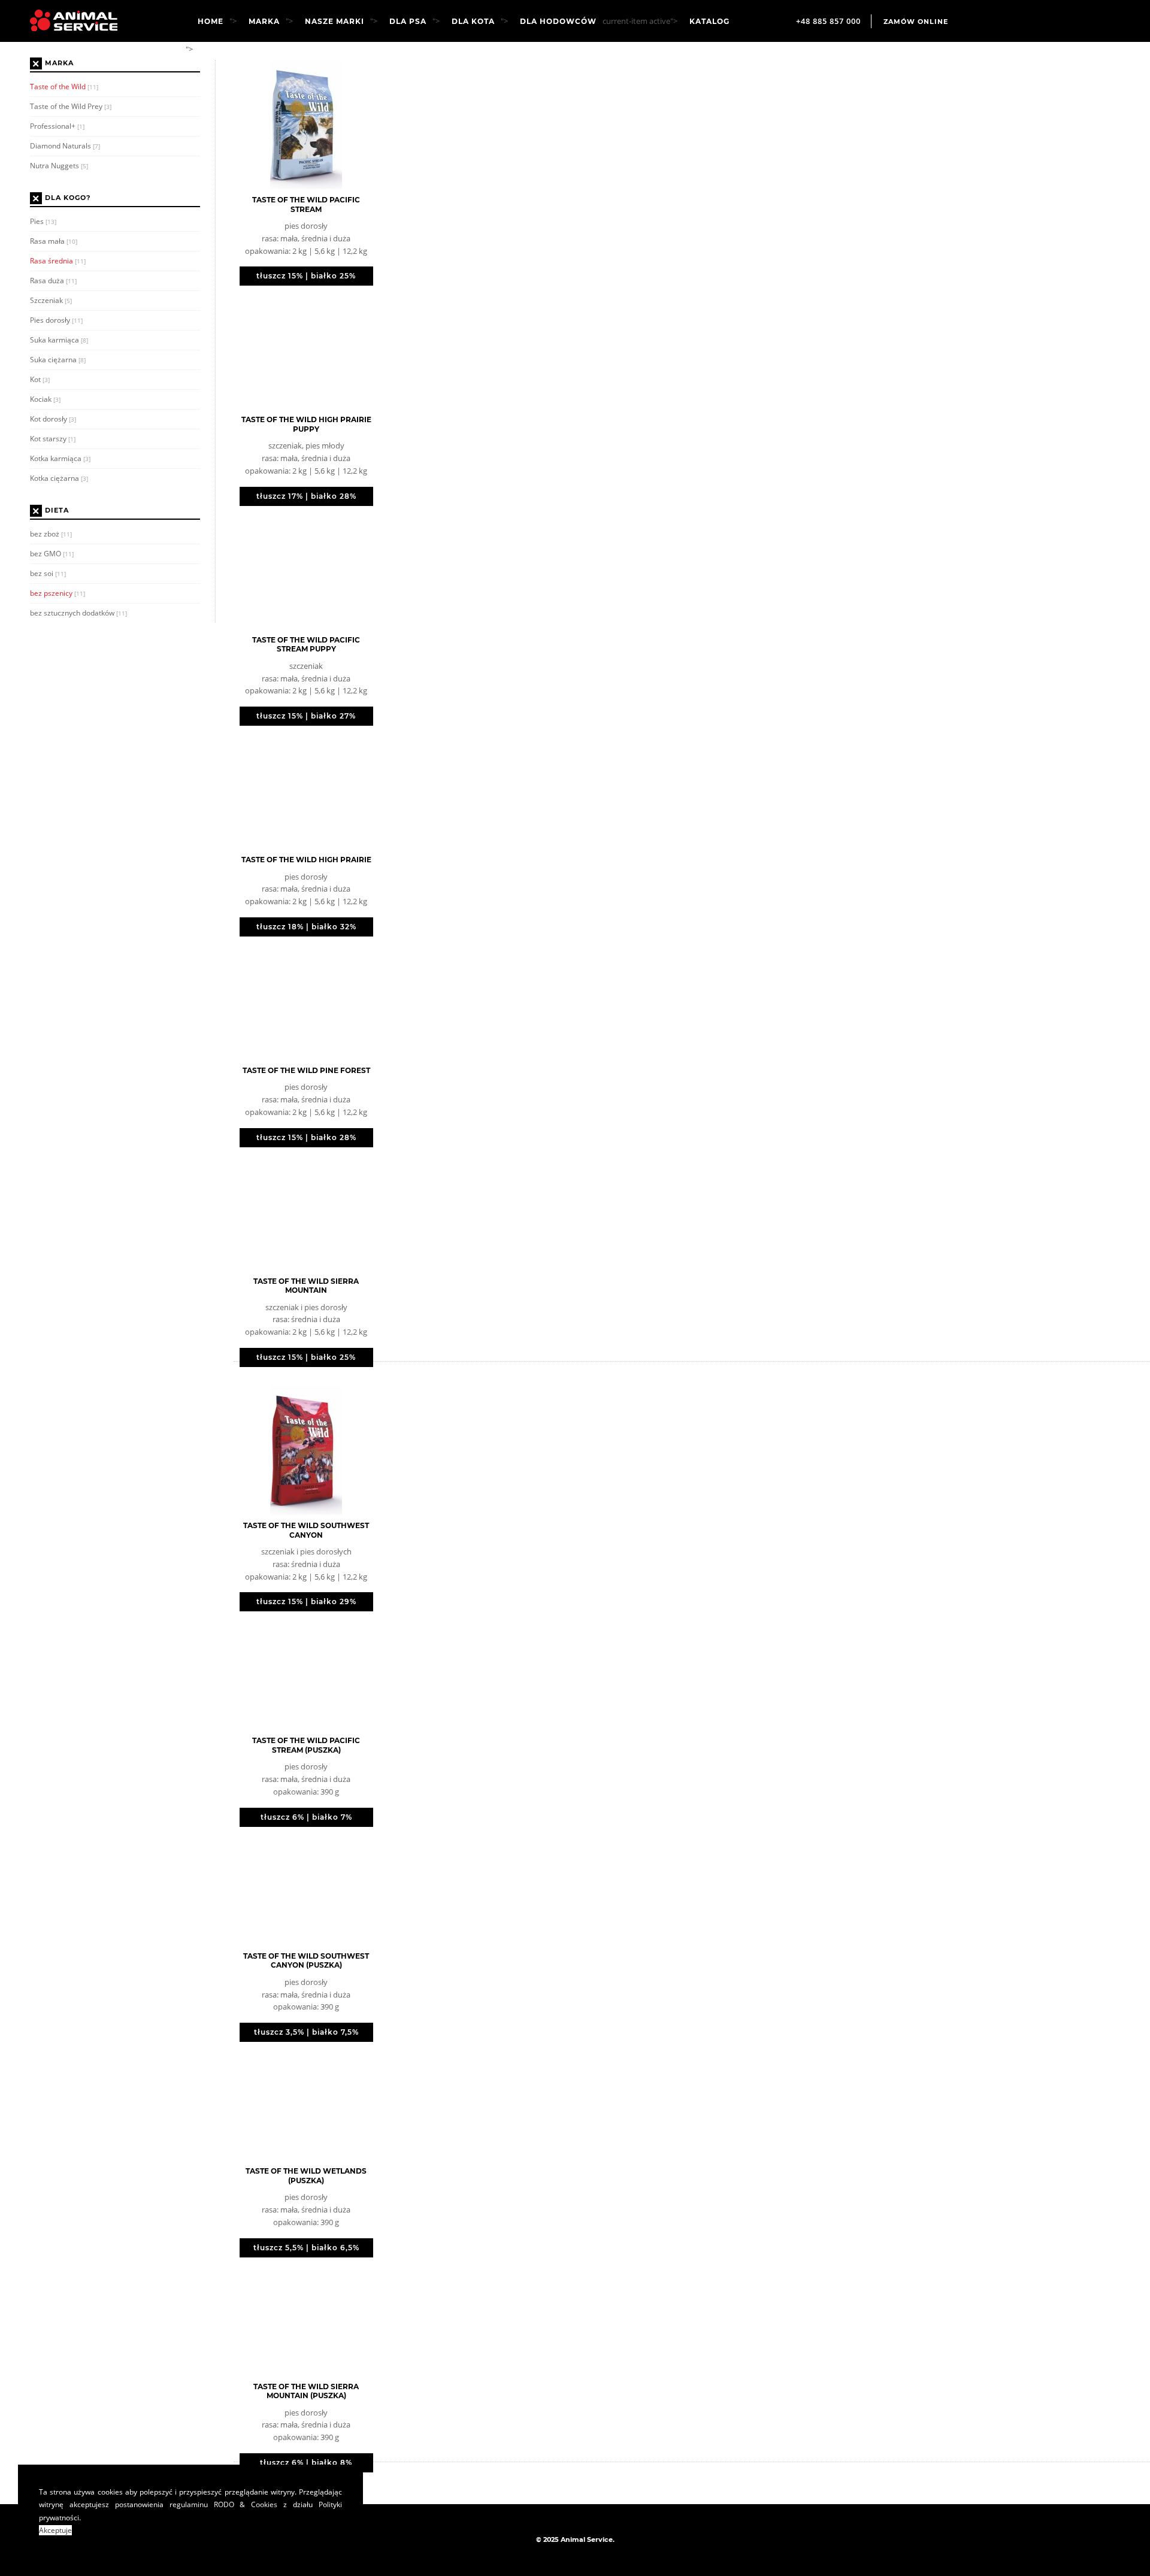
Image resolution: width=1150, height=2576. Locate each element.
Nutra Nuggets (59, 166)
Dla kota (473, 22)
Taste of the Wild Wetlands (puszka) (306, 2176)
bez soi (48, 573)
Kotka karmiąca (60, 458)
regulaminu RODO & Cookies (224, 2504)
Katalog (709, 22)
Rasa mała (54, 241)
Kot (40, 379)
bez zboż (51, 534)
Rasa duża (53, 281)
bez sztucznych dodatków (78, 613)
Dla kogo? (68, 198)
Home (211, 22)
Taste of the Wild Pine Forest (306, 1070)
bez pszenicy (57, 593)
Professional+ (57, 126)
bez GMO (52, 554)
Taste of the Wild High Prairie (306, 860)
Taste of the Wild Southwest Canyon (306, 1530)
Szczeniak (51, 300)
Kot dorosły (53, 419)
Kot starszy (53, 439)
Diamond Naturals (65, 146)
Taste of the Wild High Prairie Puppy (306, 424)
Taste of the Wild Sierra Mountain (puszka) (306, 2391)
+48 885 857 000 (828, 21)
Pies (43, 221)
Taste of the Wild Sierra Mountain (306, 1286)
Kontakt (225, 50)
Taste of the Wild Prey (71, 106)
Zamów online (916, 22)
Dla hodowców (558, 22)
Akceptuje (55, 2530)
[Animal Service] (65, 20)
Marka (264, 22)
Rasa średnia (58, 261)
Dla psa (408, 22)
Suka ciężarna (58, 360)
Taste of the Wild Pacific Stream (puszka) (306, 1745)
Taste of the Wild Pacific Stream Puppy (306, 645)
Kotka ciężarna (59, 478)
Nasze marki (335, 22)
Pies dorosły (56, 320)
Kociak (45, 399)
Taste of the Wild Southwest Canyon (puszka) (306, 1961)
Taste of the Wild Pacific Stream (306, 204)
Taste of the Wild (64, 87)
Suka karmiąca (59, 340)
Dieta (57, 511)
